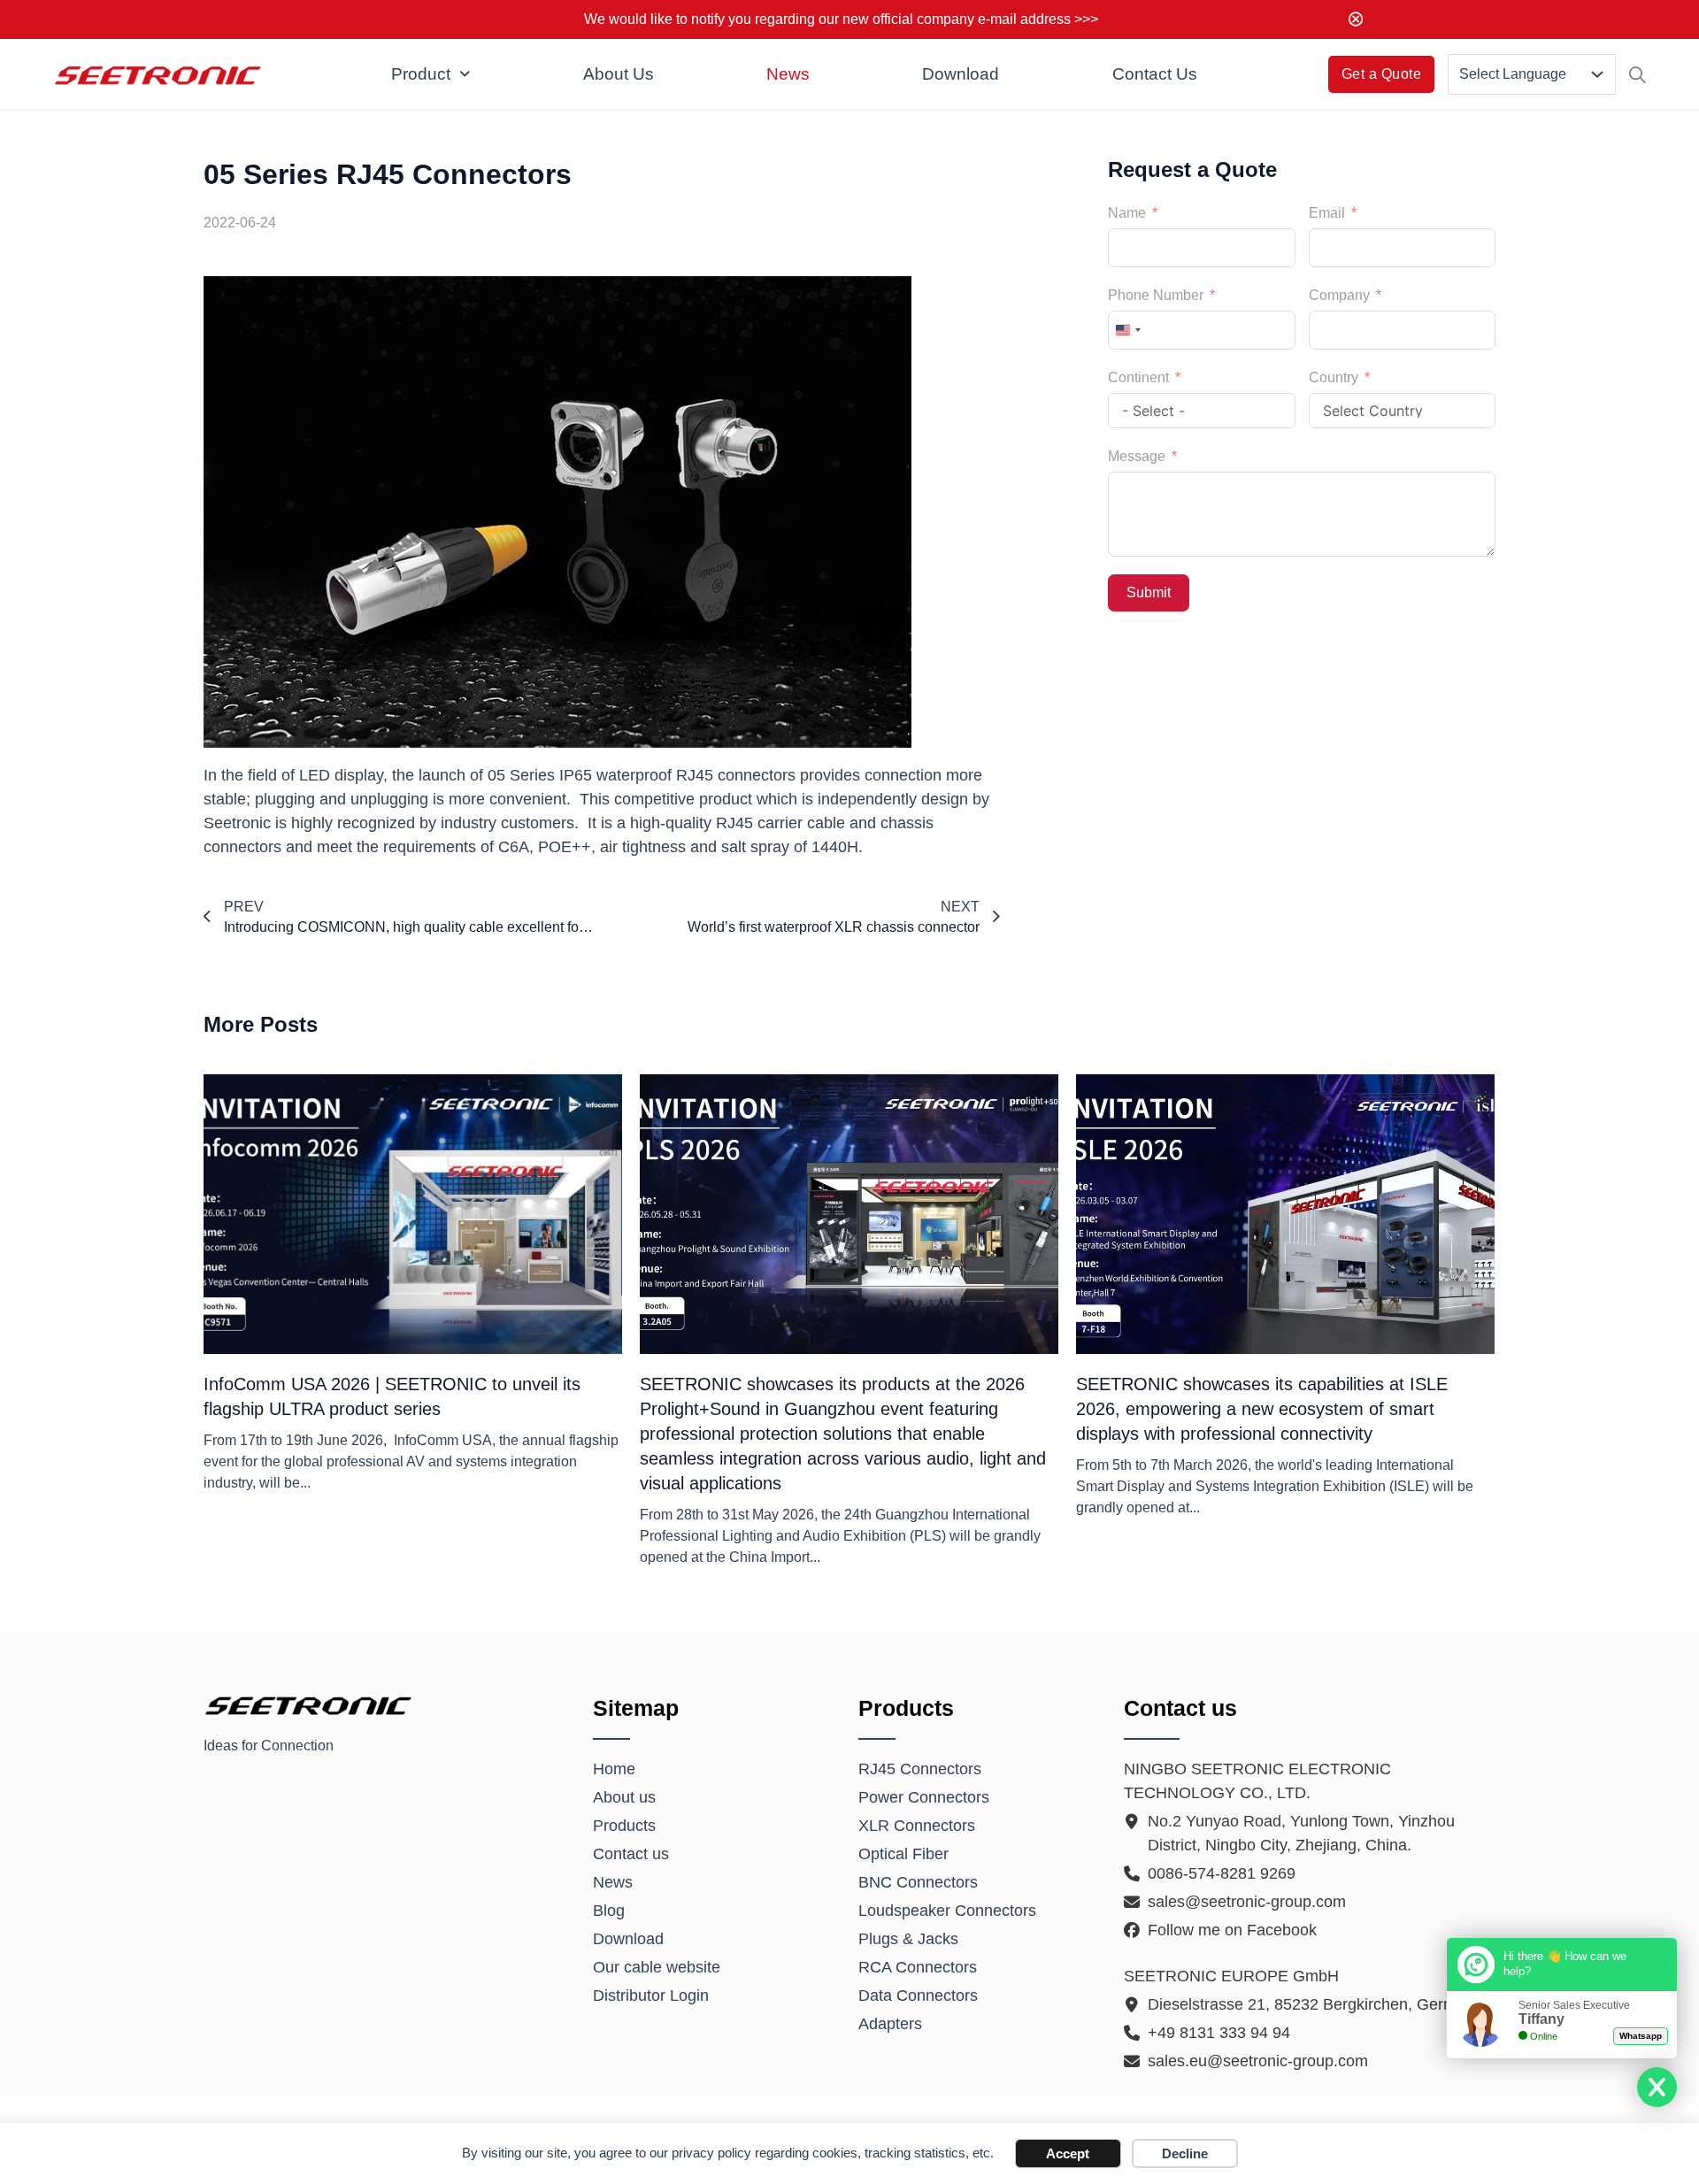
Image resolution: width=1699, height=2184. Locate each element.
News (788, 74)
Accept (1068, 2153)
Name (1127, 213)
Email (1327, 213)
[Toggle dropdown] (1597, 74)
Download (961, 74)
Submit (1149, 592)
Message (1137, 456)
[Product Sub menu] (465, 74)
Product (421, 74)
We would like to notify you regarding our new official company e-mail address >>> (841, 19)
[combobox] (1127, 330)
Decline (1185, 2153)
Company (1339, 295)
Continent (1138, 377)
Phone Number (1156, 295)
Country (1334, 377)
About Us (619, 74)
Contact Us (1155, 74)
